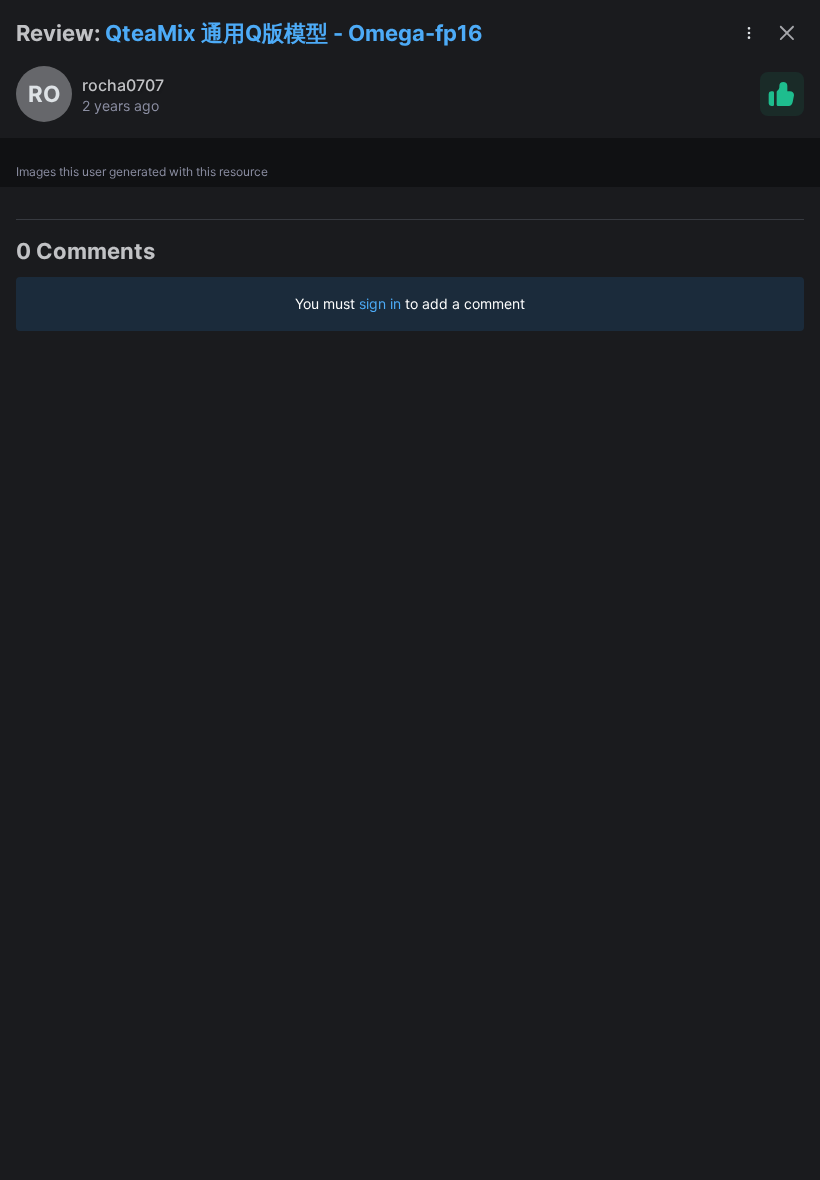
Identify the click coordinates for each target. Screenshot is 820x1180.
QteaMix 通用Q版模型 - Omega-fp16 (294, 33)
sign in (380, 303)
